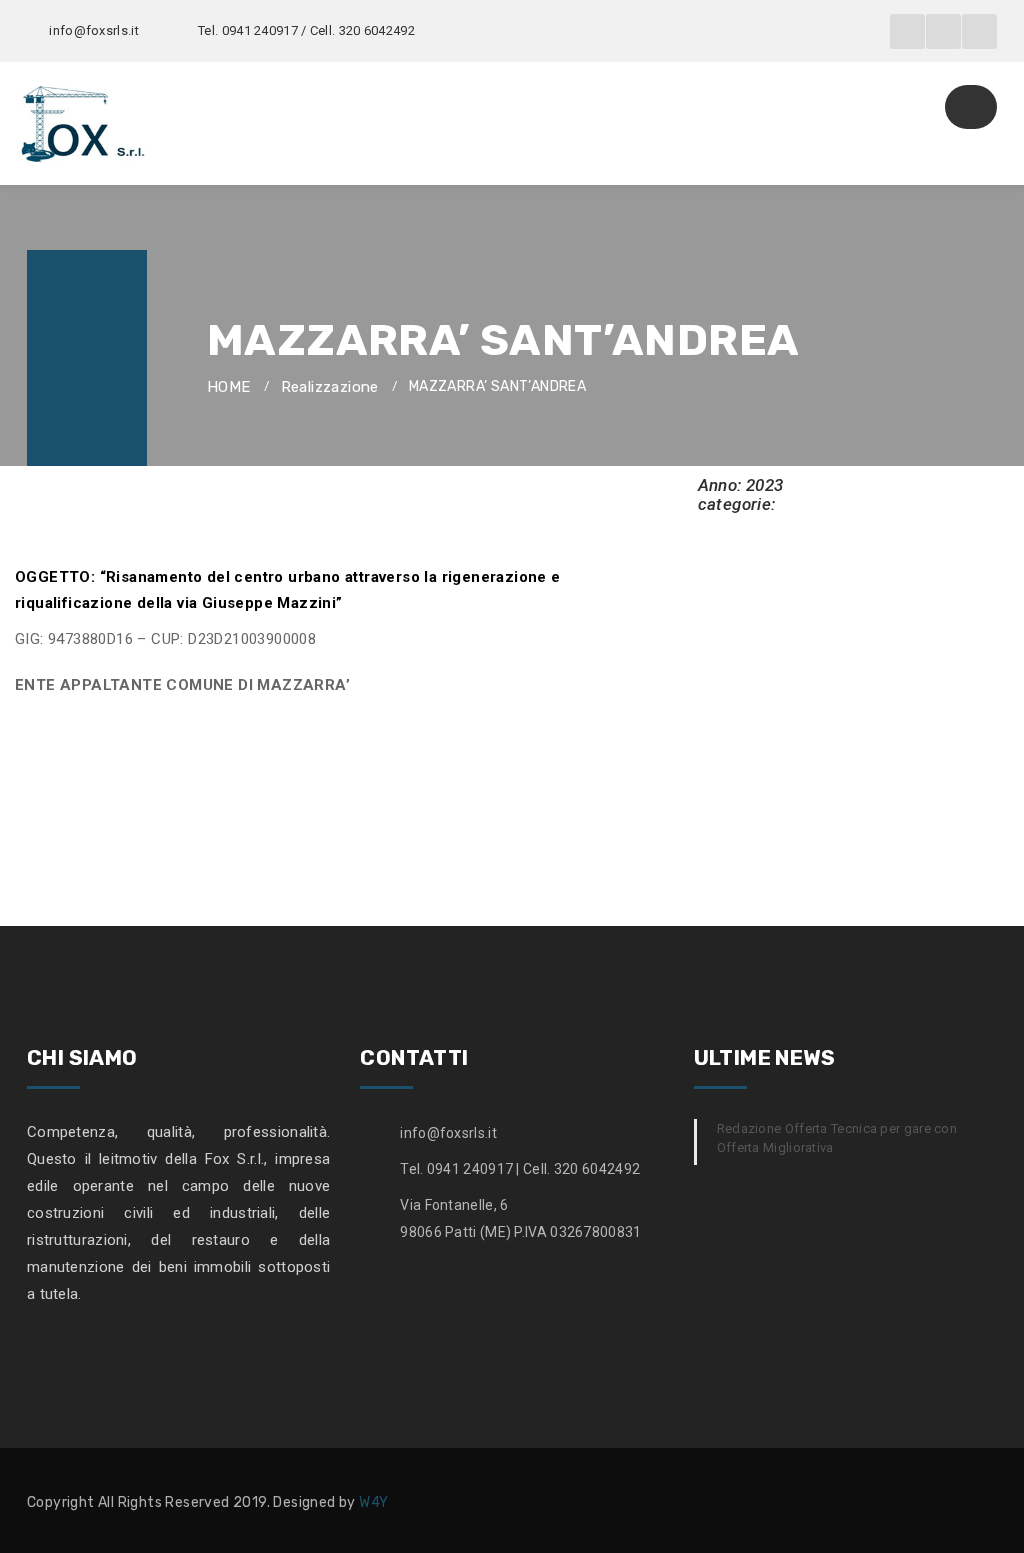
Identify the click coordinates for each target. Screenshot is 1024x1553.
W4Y (373, 1502)
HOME (229, 387)
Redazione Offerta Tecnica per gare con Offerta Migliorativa (837, 1138)
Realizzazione (330, 387)
